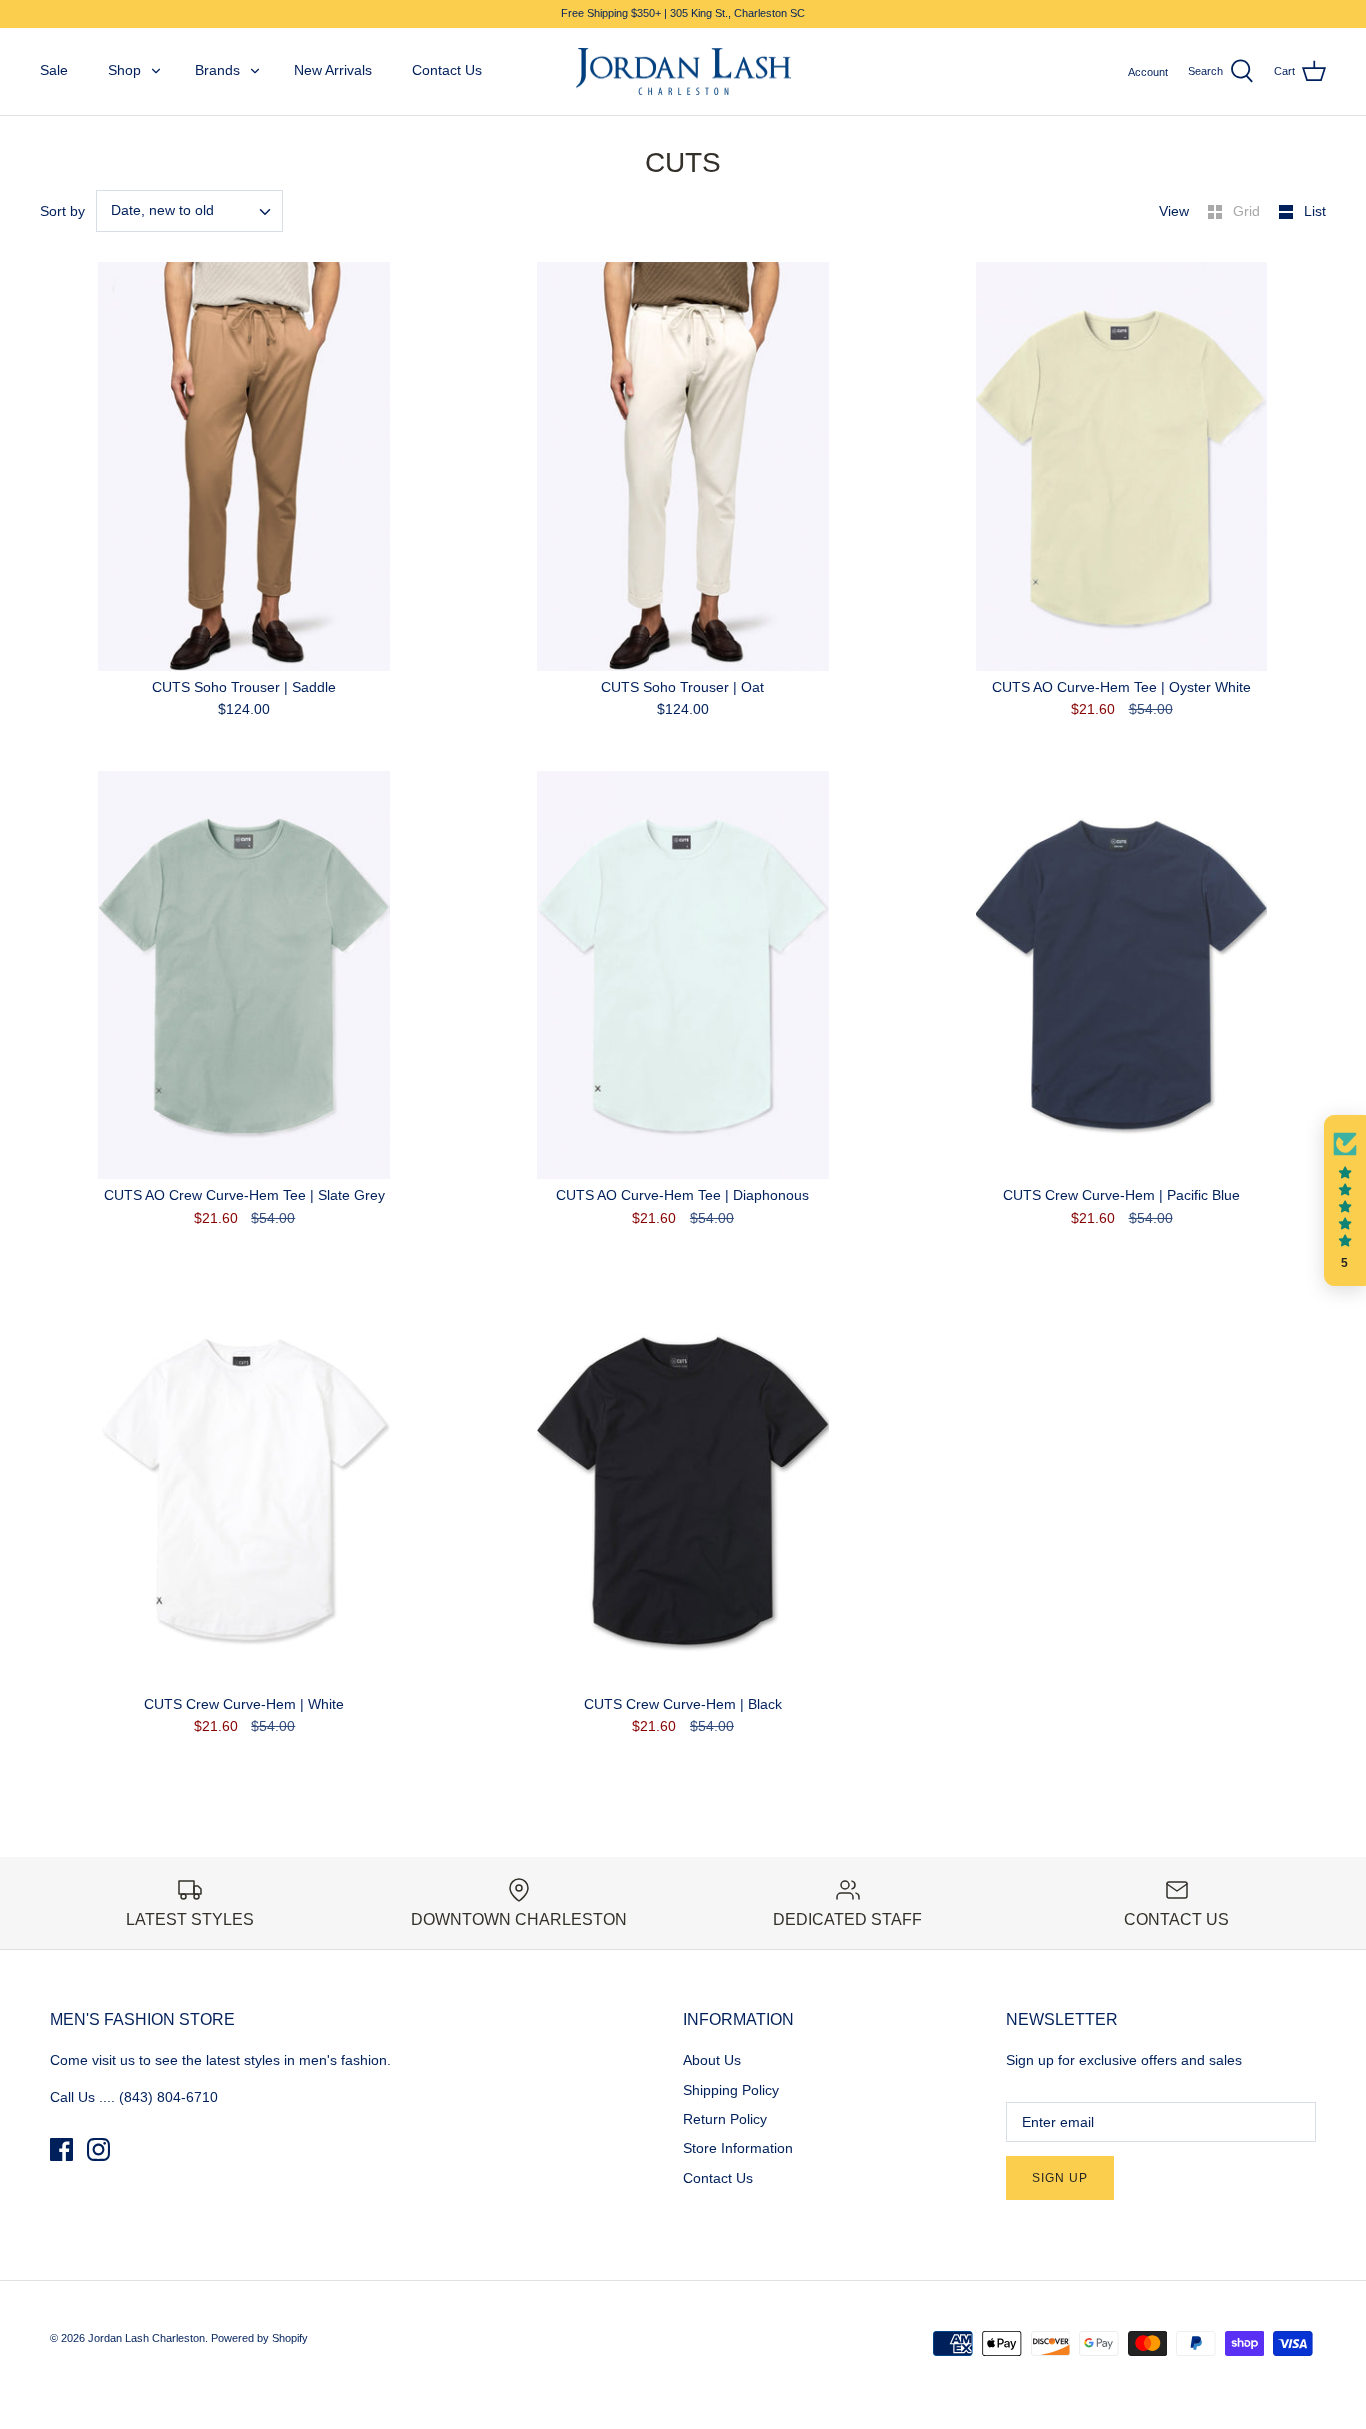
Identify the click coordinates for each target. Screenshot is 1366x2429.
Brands (217, 70)
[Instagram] (98, 2149)
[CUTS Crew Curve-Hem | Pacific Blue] (1121, 975)
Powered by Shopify (259, 2338)
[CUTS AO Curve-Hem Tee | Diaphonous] (683, 975)
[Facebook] (61, 2149)
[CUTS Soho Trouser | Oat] (683, 466)
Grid (1248, 211)
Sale (54, 70)
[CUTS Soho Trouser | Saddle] (244, 466)
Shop (124, 70)
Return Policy (725, 2119)
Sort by (62, 211)
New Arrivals (333, 70)
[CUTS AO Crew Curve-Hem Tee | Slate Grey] (244, 975)
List (1315, 211)
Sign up (1060, 2178)
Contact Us (447, 70)
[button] (1345, 1201)
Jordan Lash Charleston (146, 2338)
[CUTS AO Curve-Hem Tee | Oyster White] (1121, 466)
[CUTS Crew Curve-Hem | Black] (683, 1483)
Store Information (738, 2148)
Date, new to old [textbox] (162, 210)
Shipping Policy (731, 2090)
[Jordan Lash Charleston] (683, 72)
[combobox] (189, 211)
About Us (712, 2060)
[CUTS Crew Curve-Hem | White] (244, 1483)
